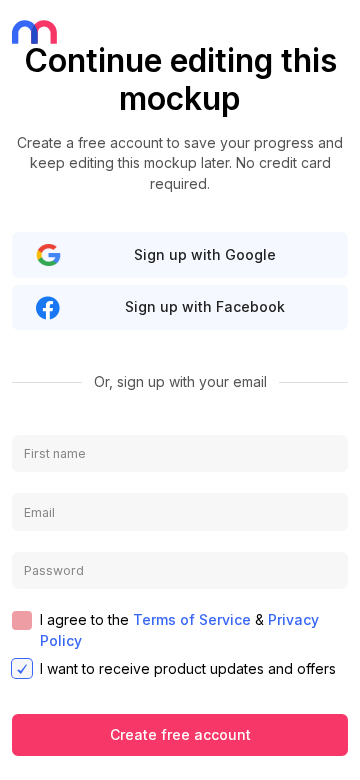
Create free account (180, 734)
